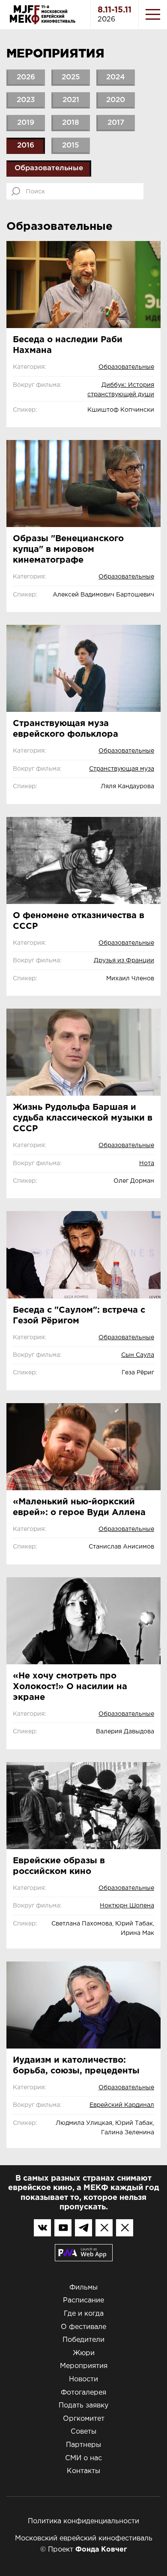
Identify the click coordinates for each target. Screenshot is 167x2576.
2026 (26, 77)
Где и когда (84, 2314)
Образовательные (49, 168)
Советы (83, 2432)
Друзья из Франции (124, 961)
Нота (147, 1163)
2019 (26, 123)
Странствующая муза (122, 769)
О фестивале (83, 2327)
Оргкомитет (84, 2419)
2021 (71, 100)
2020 (116, 100)
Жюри (84, 2353)
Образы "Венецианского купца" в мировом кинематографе (68, 549)
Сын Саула (138, 1355)
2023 (26, 100)
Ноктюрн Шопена (127, 1906)
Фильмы (83, 2288)
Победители (83, 2340)
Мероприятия (84, 2366)
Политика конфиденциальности (83, 2521)
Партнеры (83, 2445)
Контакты (83, 2471)
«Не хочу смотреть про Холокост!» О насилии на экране (70, 1687)
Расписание (83, 2300)
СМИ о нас (83, 2458)
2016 (26, 146)
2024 (116, 77)
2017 (116, 123)
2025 (71, 77)
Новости (83, 2379)
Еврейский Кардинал (122, 2105)
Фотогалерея (83, 2393)
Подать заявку (83, 2406)
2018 (71, 123)
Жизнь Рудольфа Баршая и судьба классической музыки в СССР (83, 1118)
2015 (71, 146)
